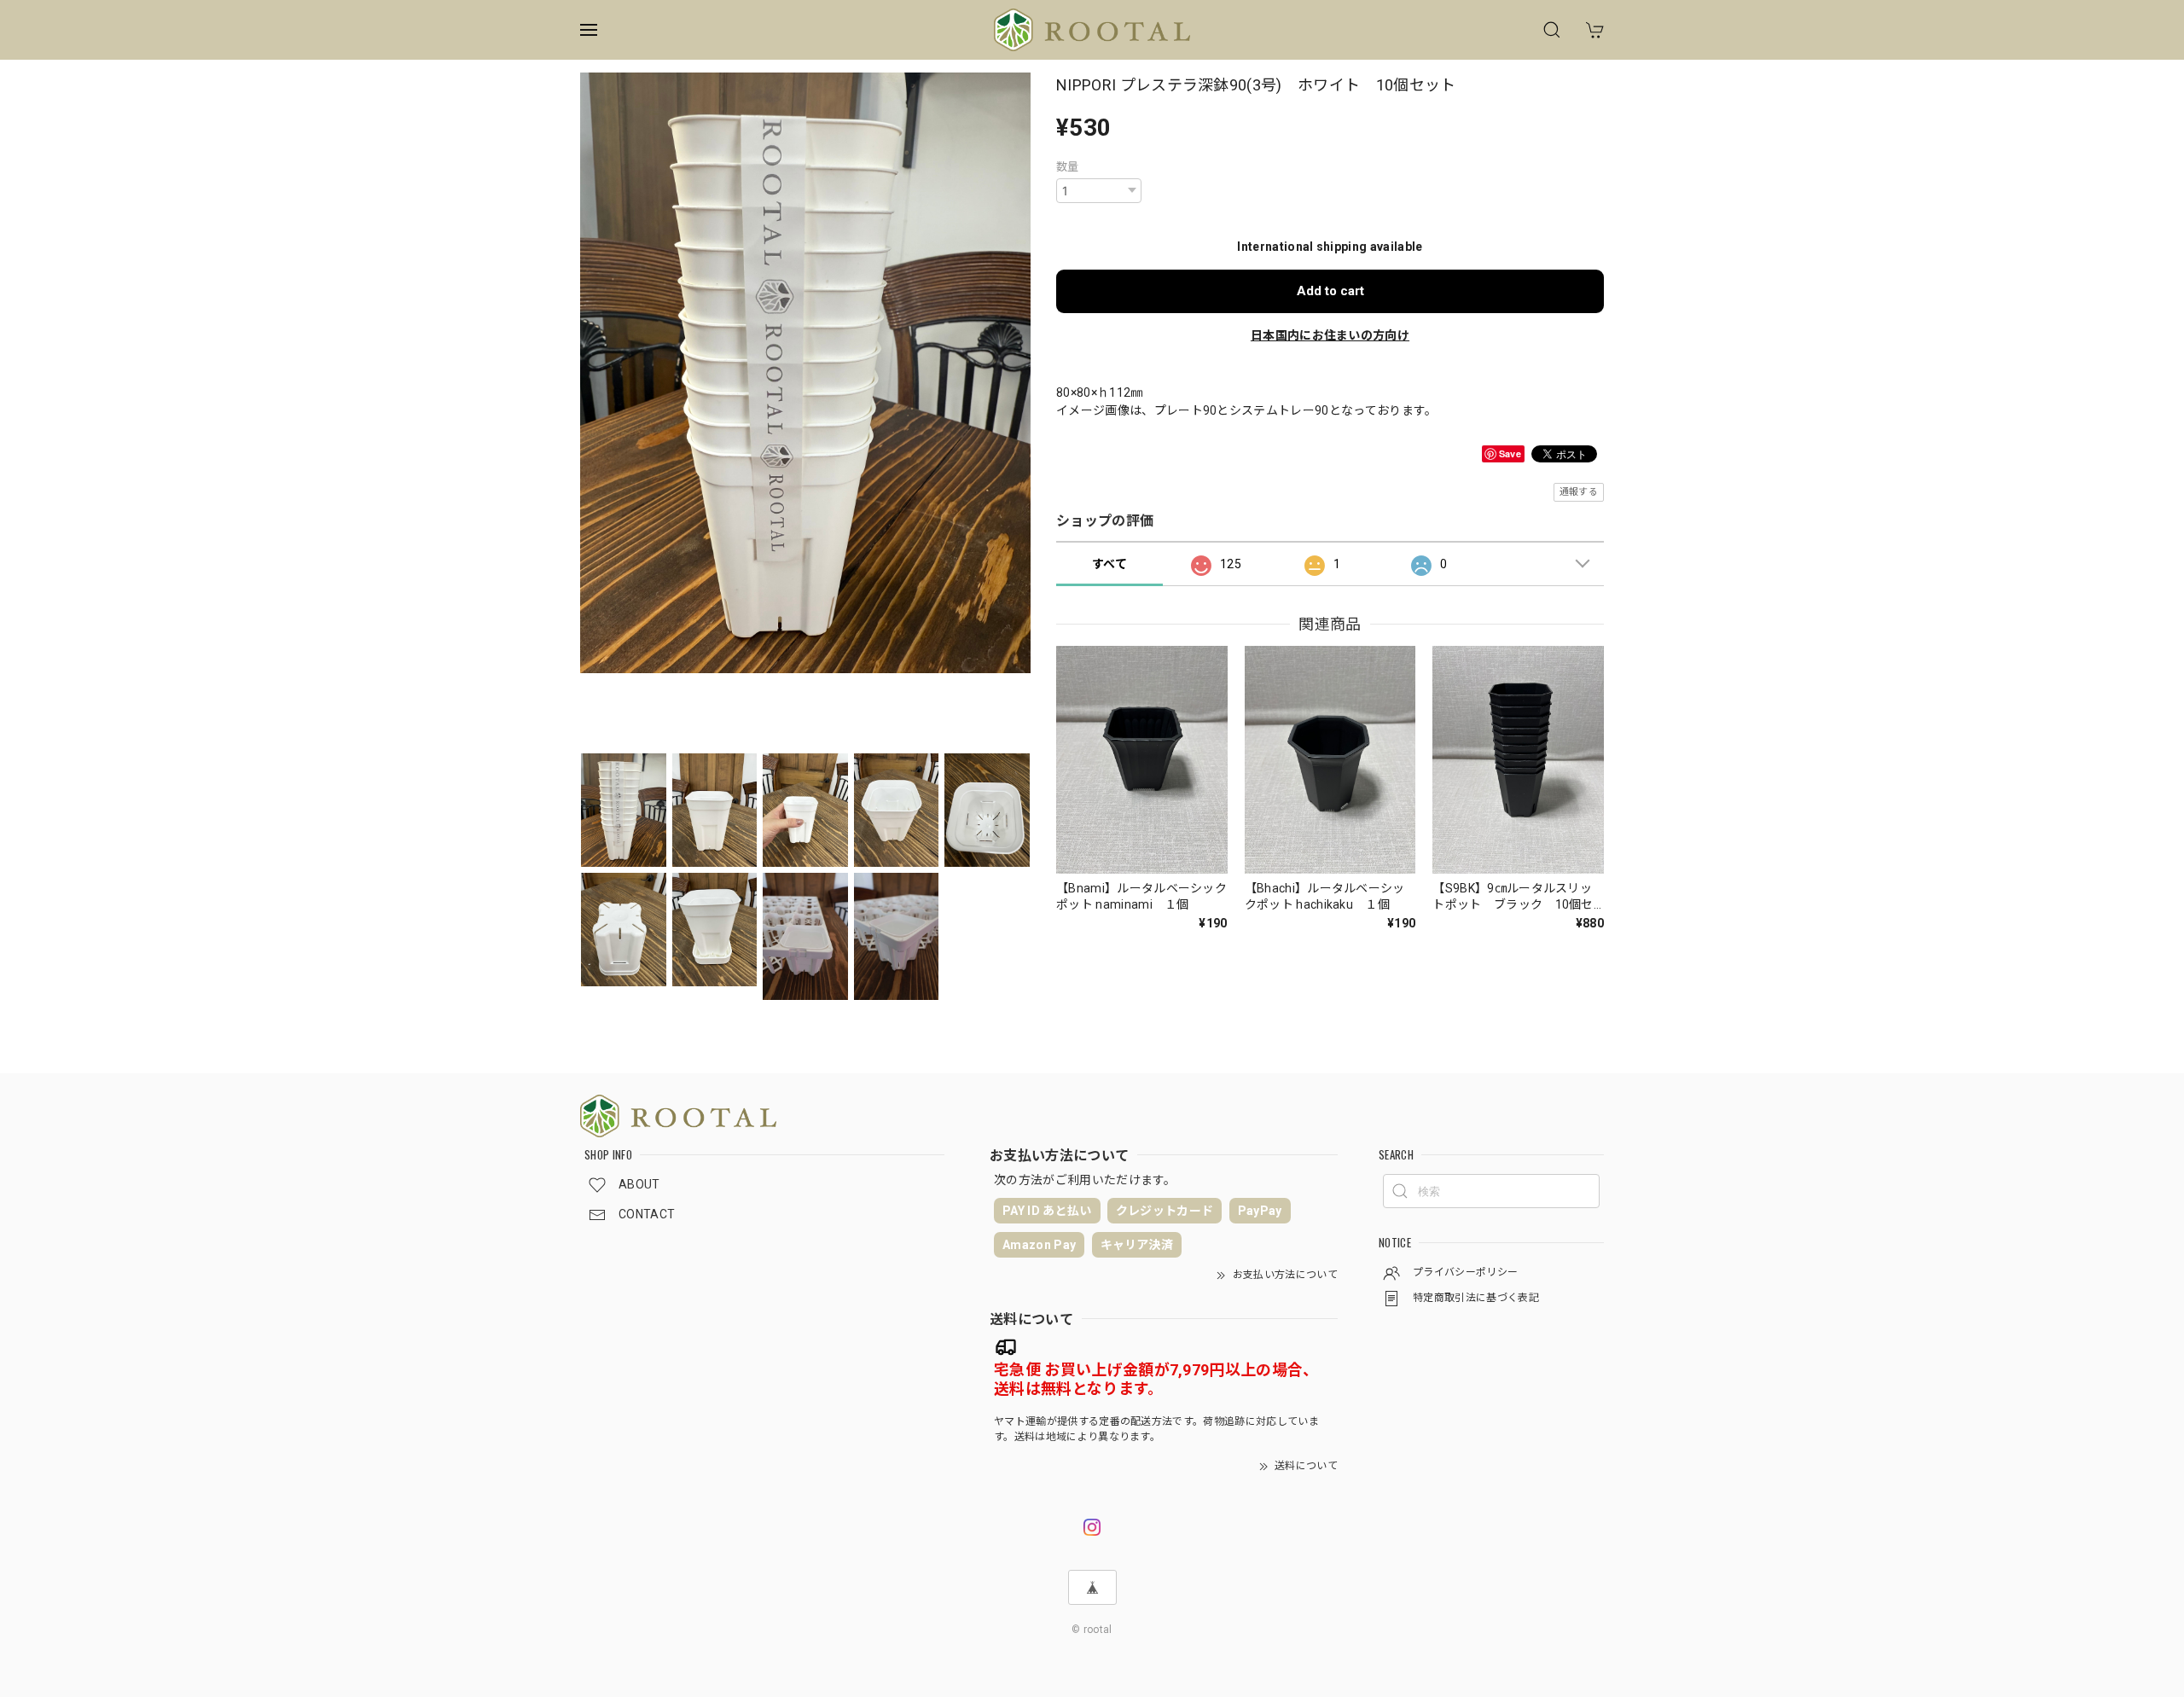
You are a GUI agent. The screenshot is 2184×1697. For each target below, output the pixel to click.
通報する (1579, 492)
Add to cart (1330, 291)
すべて (1109, 564)
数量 (1068, 167)
